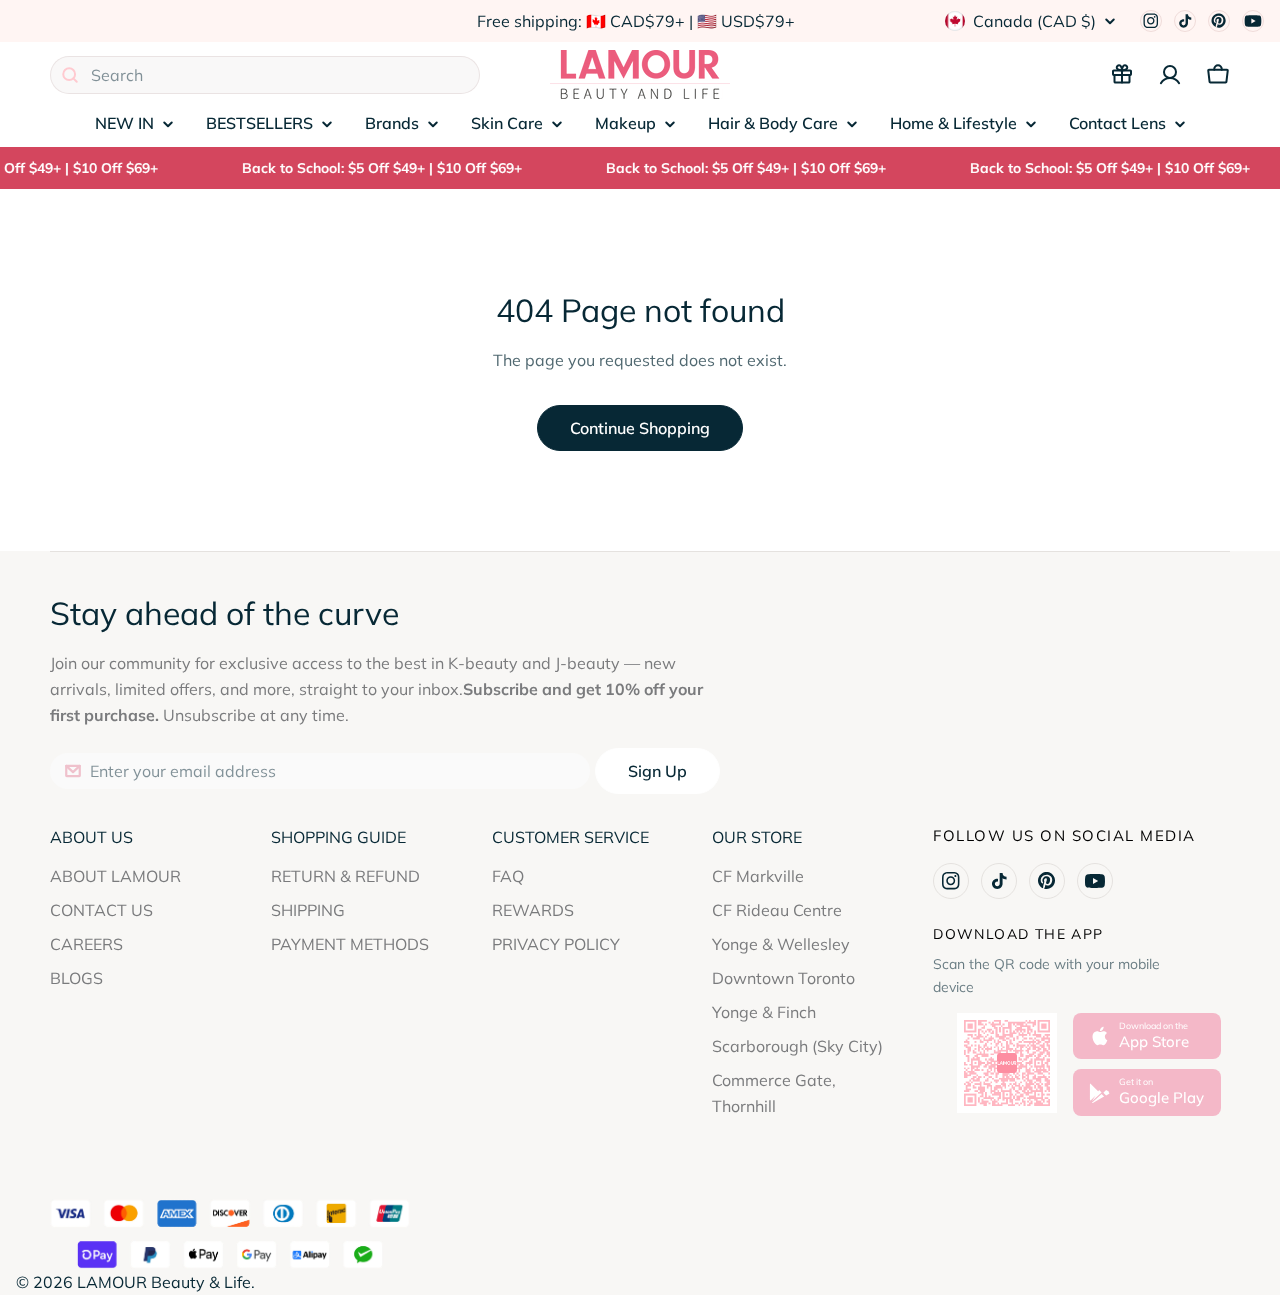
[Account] (1170, 75)
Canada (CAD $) (1034, 21)
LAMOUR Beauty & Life (164, 1282)
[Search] (70, 75)
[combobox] (265, 75)
